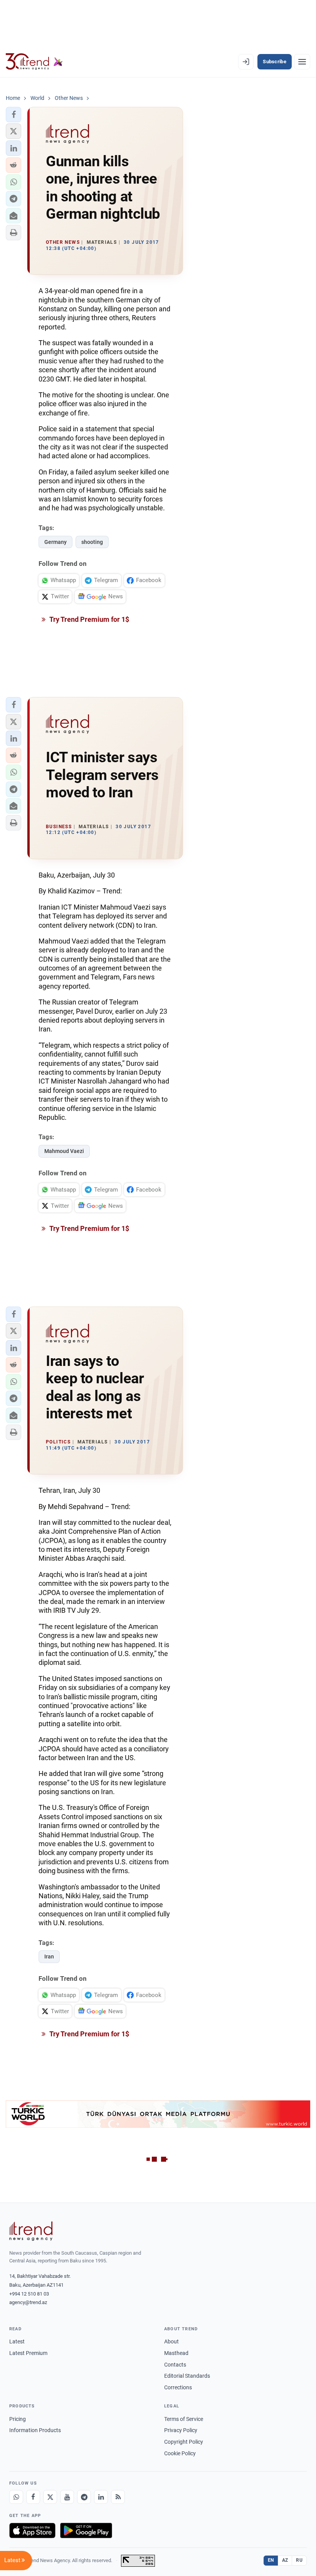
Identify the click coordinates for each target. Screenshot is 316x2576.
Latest (17, 2341)
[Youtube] (67, 2497)
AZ (285, 2560)
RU (299, 2560)
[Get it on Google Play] (86, 2530)
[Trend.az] (34, 62)
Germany (55, 542)
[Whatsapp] (16, 2497)
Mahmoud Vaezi (64, 1151)
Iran (49, 1956)
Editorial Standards (187, 2376)
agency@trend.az (28, 2302)
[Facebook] (33, 2497)
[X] (50, 2497)
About (171, 2341)
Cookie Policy (180, 2453)
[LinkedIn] (101, 2497)
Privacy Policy (181, 2430)
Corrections (178, 2387)
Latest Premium (28, 2353)
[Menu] (302, 62)
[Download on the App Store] (32, 2530)
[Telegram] (84, 2497)
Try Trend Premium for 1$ (89, 619)
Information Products (35, 2430)
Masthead (176, 2353)
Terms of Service (184, 2419)
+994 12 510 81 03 (29, 2294)
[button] (13, 115)
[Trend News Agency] (31, 2231)
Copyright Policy (184, 2442)
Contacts (175, 2365)
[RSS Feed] (118, 2497)
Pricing (18, 2419)
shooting (92, 542)
